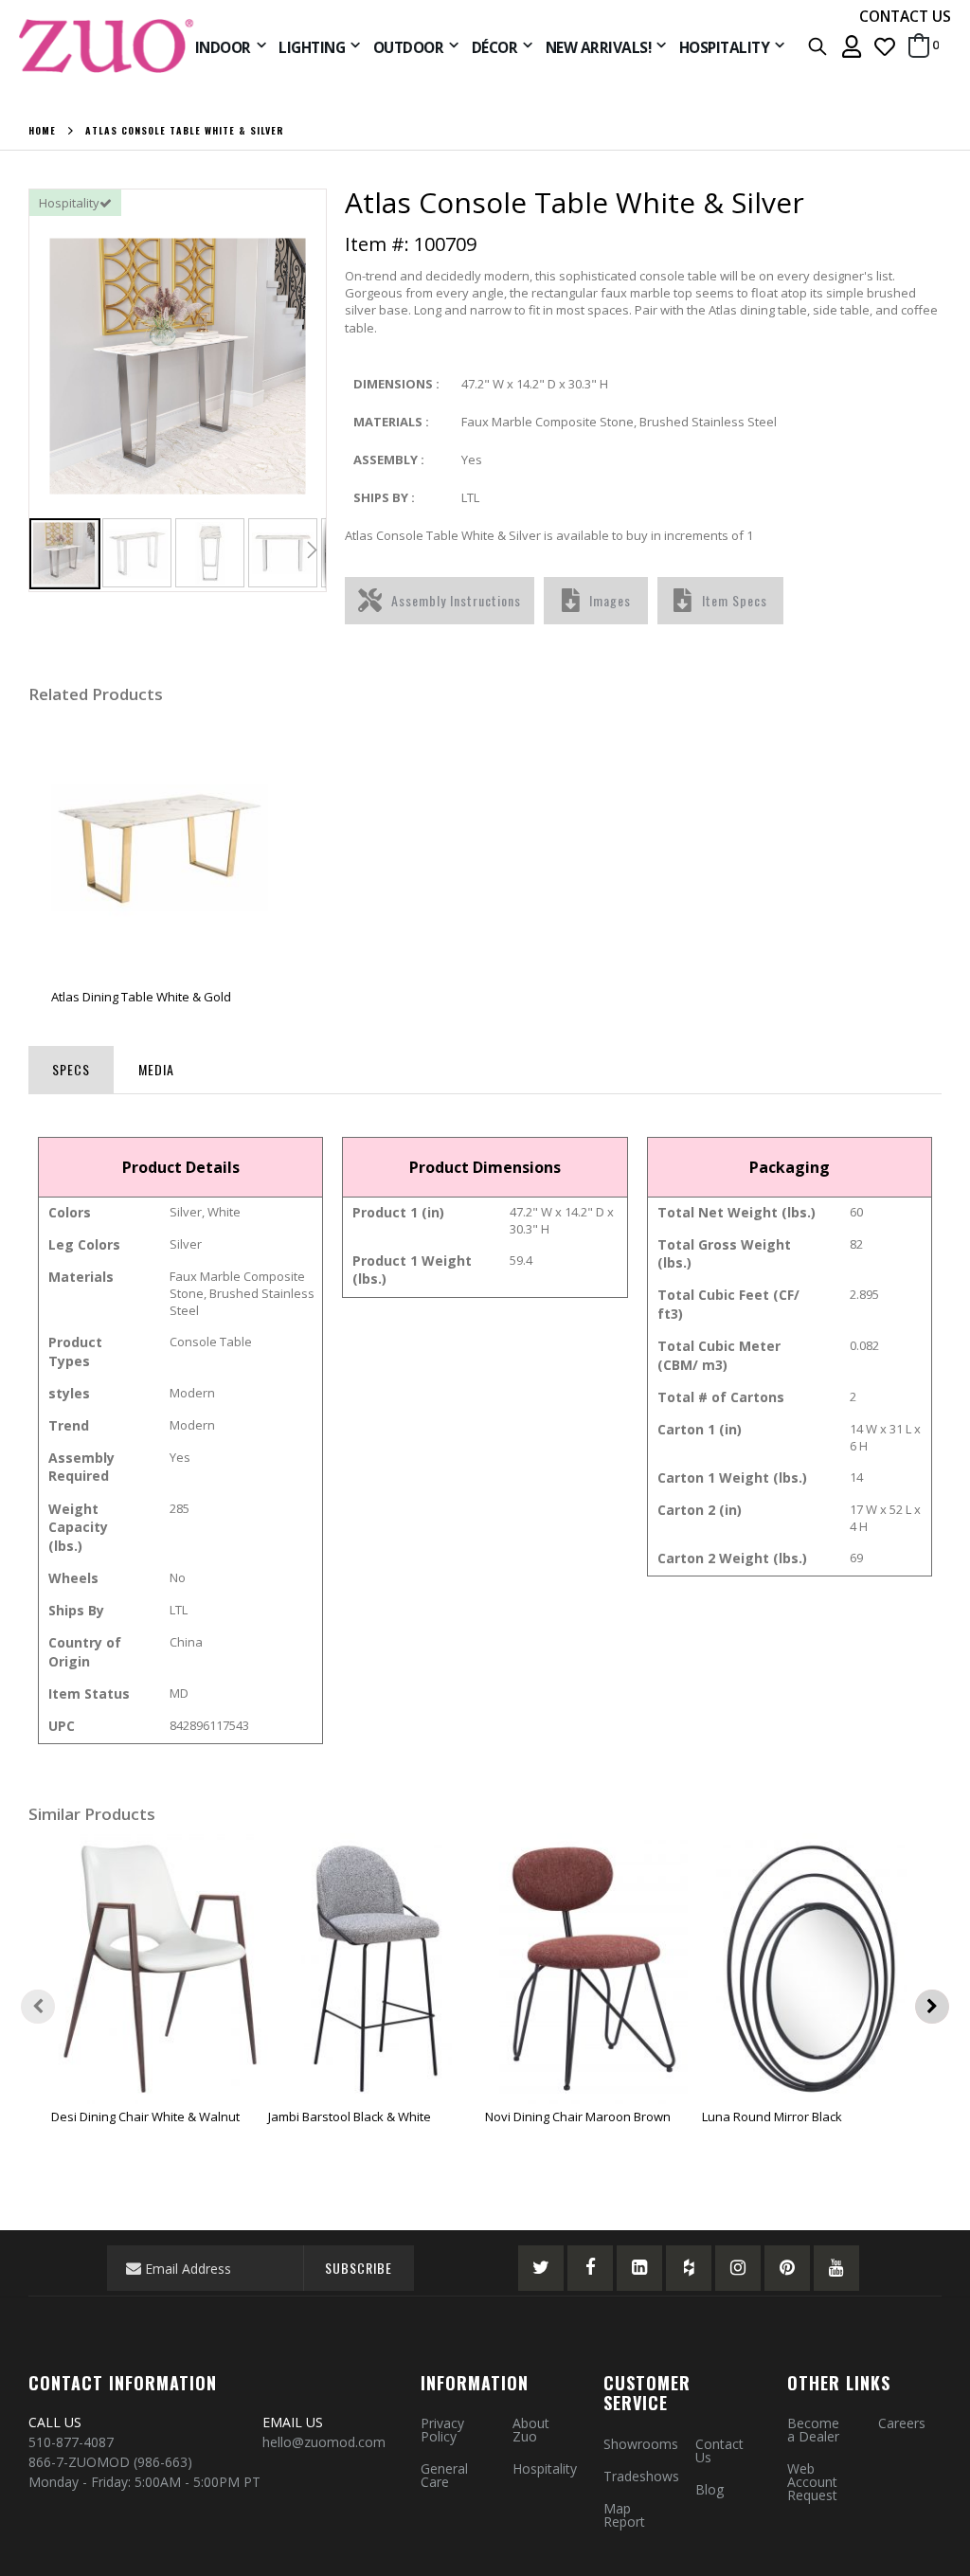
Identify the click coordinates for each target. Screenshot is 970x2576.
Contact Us (719, 2450)
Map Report (624, 2515)
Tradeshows (641, 2476)
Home (42, 131)
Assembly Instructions (456, 600)
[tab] (71, 1066)
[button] (885, 46)
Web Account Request (812, 2482)
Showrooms (641, 2444)
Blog (710, 2489)
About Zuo (531, 2430)
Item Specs (735, 600)
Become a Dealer (813, 2430)
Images (610, 600)
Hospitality (545, 2468)
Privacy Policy (442, 2430)
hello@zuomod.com (326, 2442)
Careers (902, 2423)
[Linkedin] (639, 2268)
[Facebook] (590, 2268)
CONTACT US (905, 16)
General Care (444, 2475)
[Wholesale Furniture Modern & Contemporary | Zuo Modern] (107, 46)
